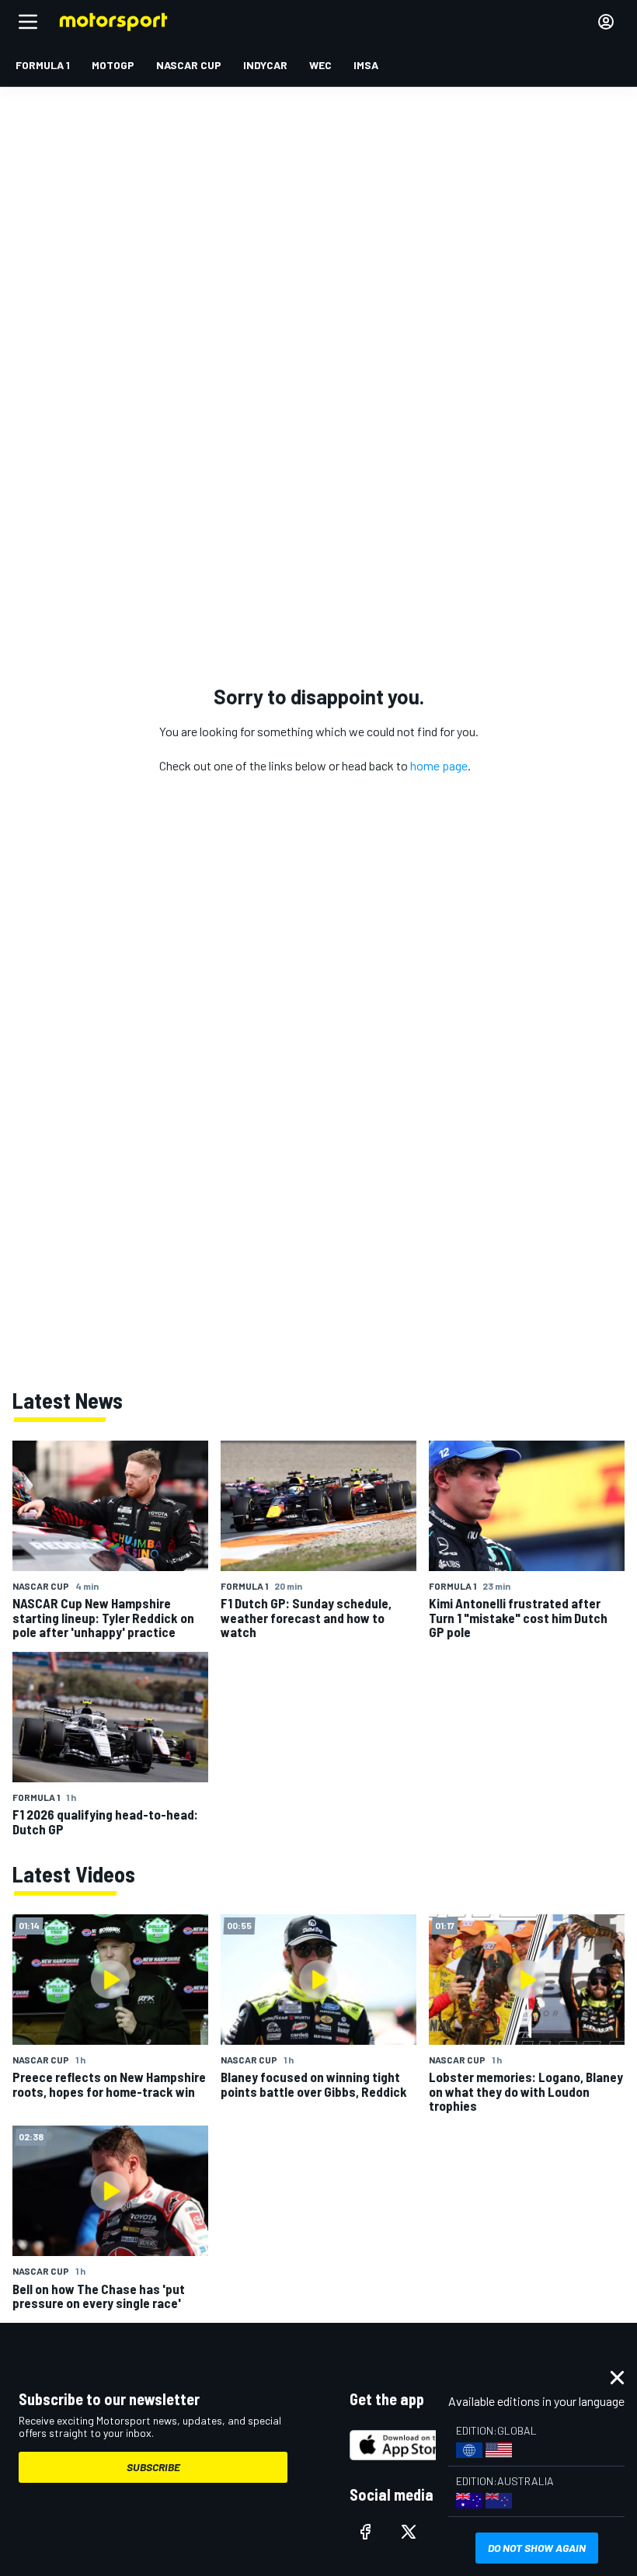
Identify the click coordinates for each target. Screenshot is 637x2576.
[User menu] (606, 22)
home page (439, 765)
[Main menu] (28, 22)
